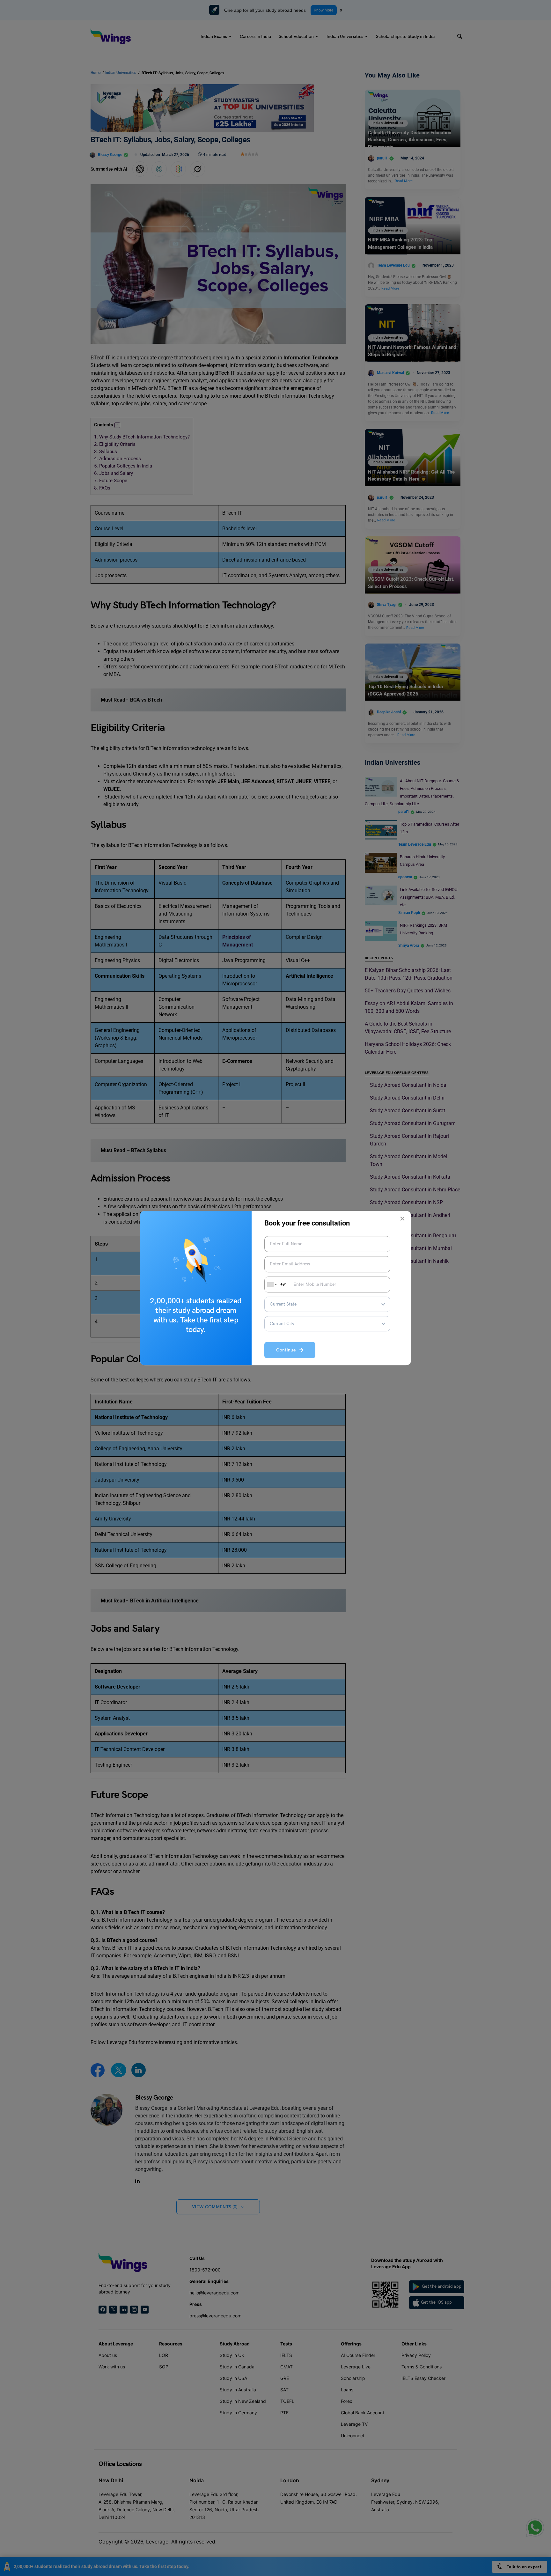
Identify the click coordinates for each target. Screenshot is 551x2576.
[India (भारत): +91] (271, 1284)
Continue (288, 1350)
